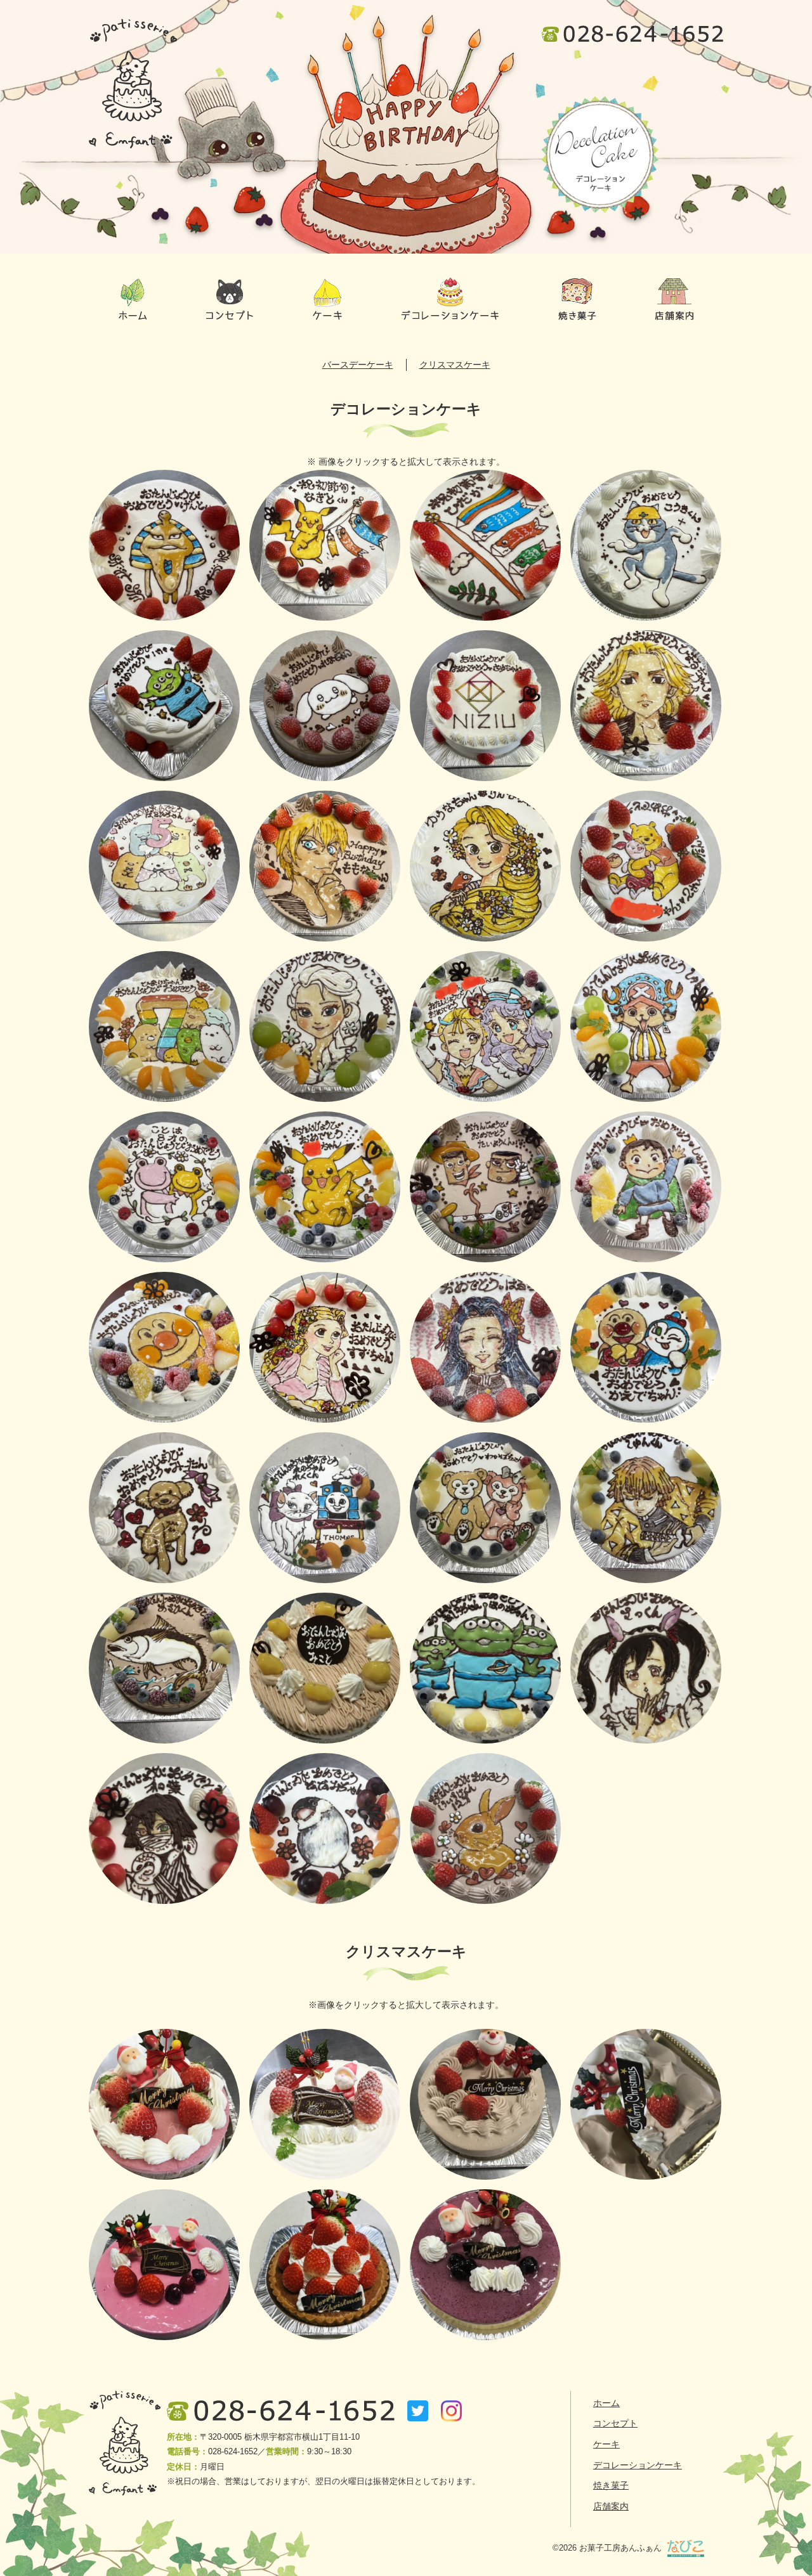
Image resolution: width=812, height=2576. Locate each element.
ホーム (133, 300)
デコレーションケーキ (450, 300)
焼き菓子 (577, 300)
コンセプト (230, 300)
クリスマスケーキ (455, 365)
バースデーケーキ (358, 365)
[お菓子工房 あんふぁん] (133, 84)
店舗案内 (674, 300)
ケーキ (327, 300)
